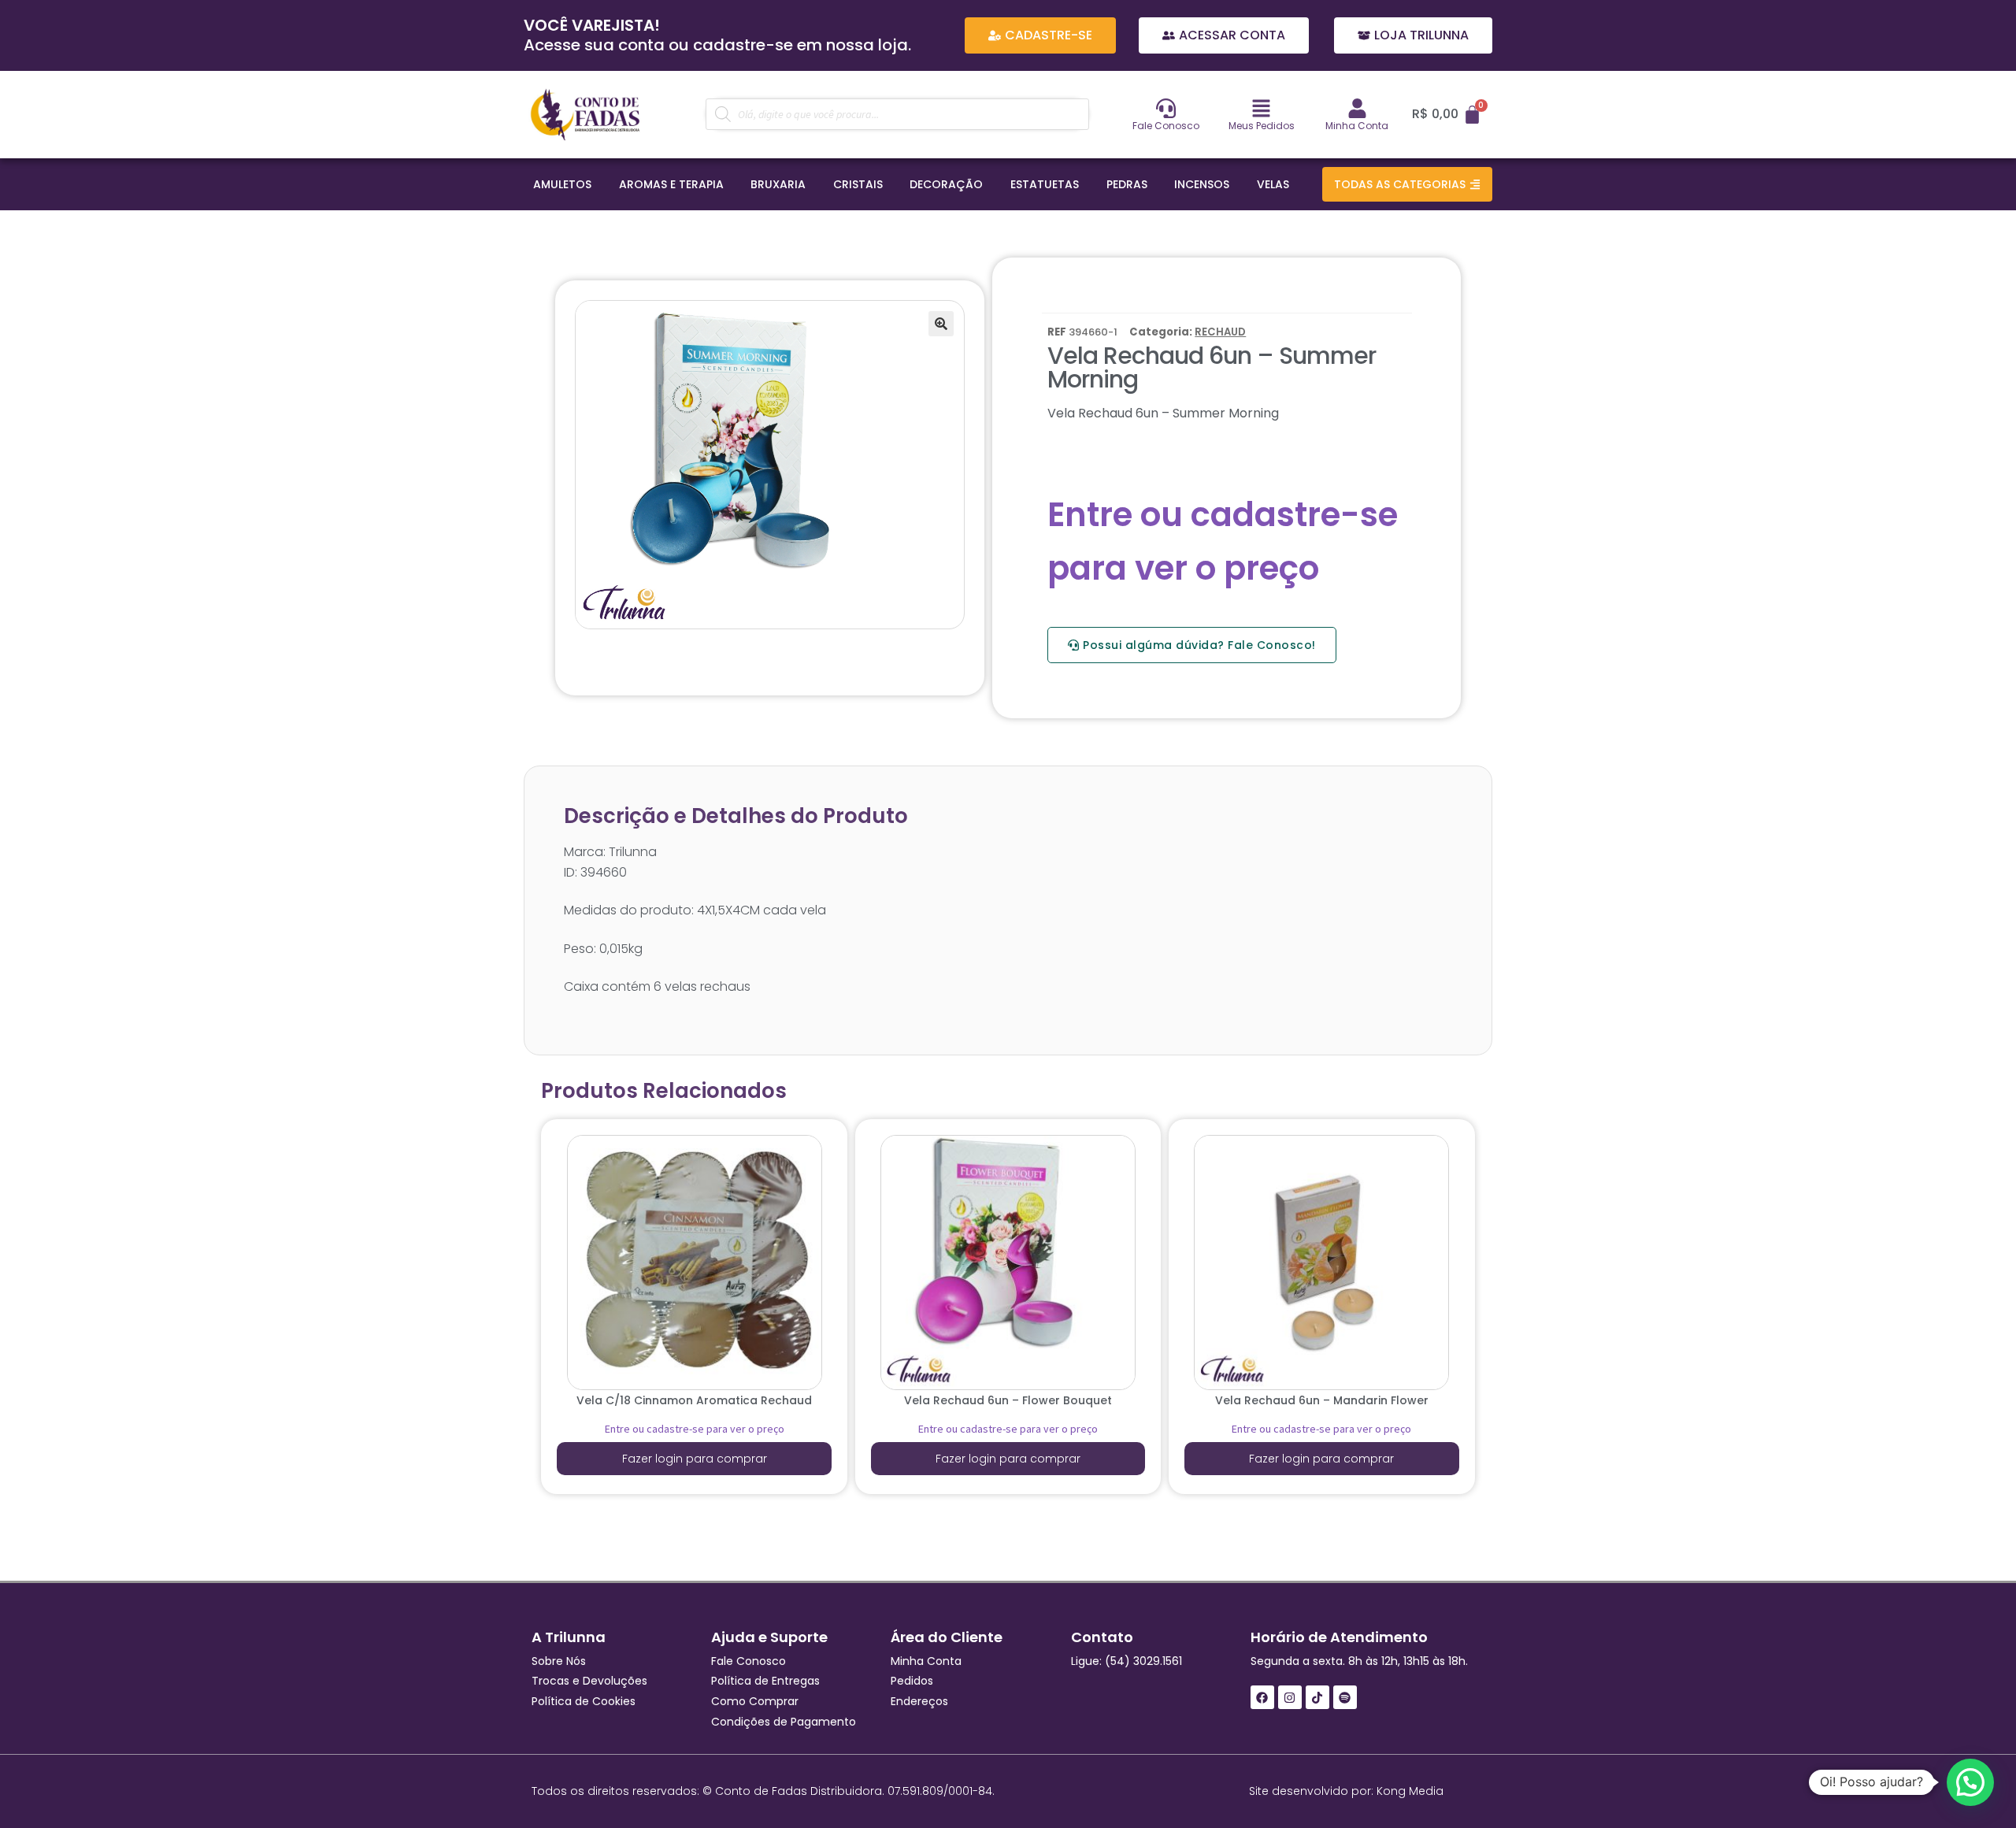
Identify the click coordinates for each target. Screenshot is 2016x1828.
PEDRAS (1127, 184)
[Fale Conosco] (1166, 108)
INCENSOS (1202, 184)
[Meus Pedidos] (1261, 108)
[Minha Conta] (1357, 108)
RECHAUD (1220, 332)
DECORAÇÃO (946, 184)
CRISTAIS (858, 184)
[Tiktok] (1317, 1697)
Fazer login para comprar (695, 1459)
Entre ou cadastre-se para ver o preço (695, 1429)
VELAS (1273, 184)
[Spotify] (1345, 1697)
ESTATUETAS (1045, 184)
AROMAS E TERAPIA (671, 184)
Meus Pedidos (1262, 126)
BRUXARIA (778, 184)
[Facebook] (1262, 1697)
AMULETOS (562, 184)
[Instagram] (1290, 1697)
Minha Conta (1357, 126)
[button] (941, 324)
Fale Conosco (1166, 126)
